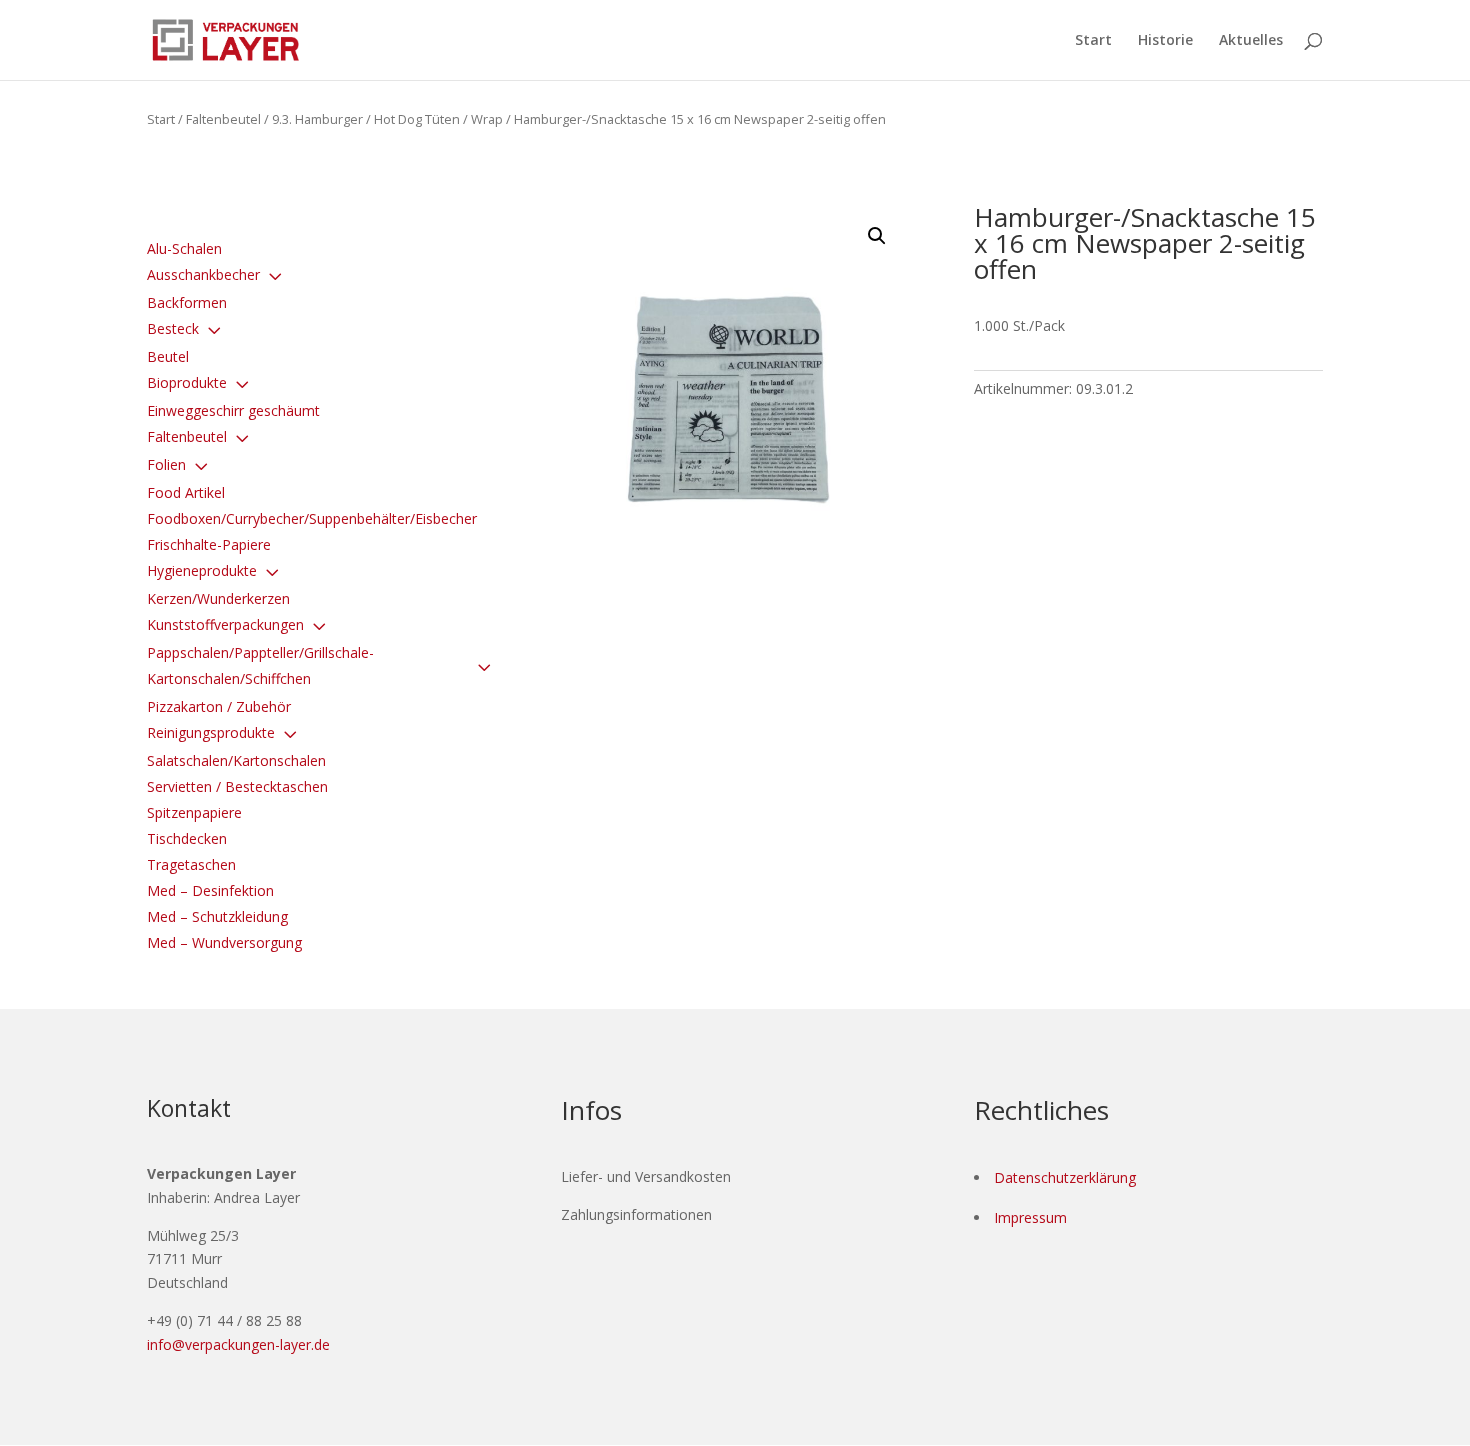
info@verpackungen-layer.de (238, 1344)
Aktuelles (1251, 41)
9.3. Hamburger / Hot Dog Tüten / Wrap (387, 119)
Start (1093, 41)
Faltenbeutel (223, 119)
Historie (1165, 41)
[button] (877, 236)
